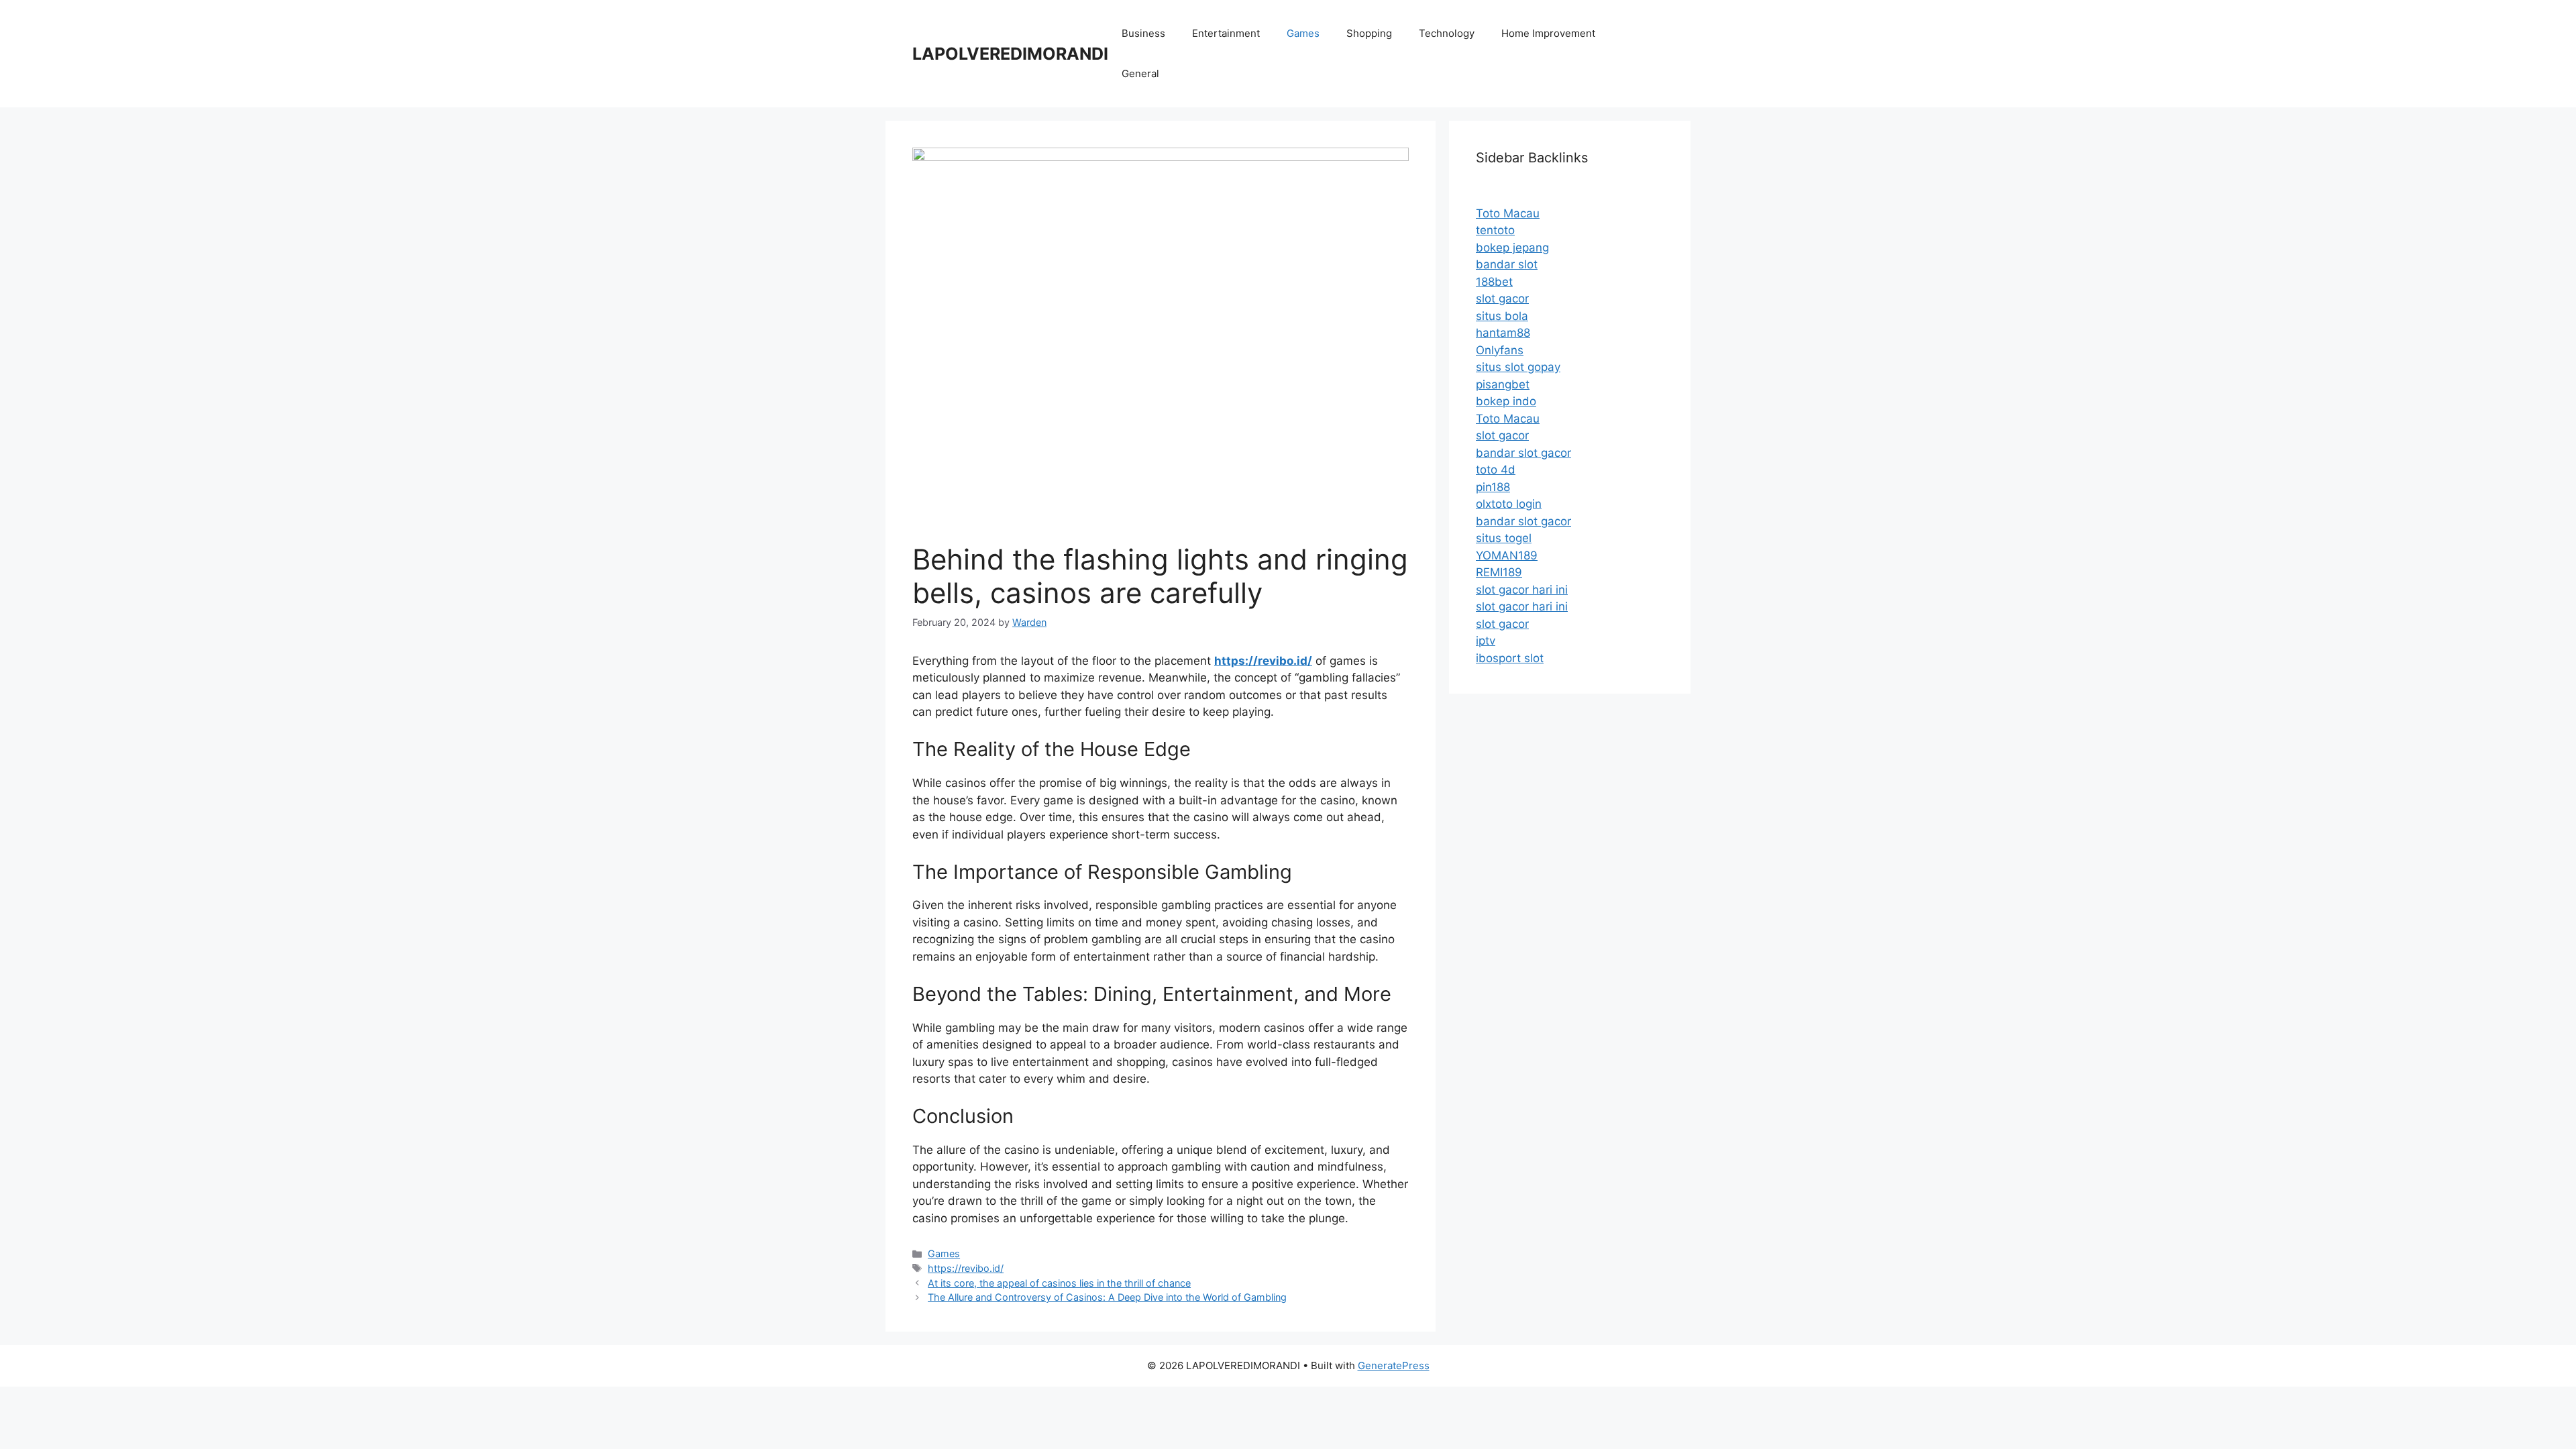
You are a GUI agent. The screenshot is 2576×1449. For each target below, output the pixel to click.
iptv (1486, 641)
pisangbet (1503, 384)
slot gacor (1502, 299)
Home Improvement (1548, 33)
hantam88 (1503, 333)
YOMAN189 (1507, 555)
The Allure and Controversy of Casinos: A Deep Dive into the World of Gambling (1107, 1297)
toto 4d (1496, 470)
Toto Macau (1508, 213)
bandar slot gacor (1523, 453)
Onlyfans (1500, 350)
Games (1303, 33)
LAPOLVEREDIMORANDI (1010, 54)
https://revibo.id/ (966, 1268)
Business (1143, 33)
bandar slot (1507, 264)
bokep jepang (1512, 248)
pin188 (1493, 487)
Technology (1447, 33)
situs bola (1502, 316)
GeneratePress (1394, 1365)
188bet (1494, 282)
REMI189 (1499, 572)
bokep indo (1506, 401)
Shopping (1369, 33)
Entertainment (1226, 33)
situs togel (1504, 538)
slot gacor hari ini (1522, 590)
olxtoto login (1509, 504)
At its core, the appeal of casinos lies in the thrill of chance (1059, 1283)
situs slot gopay (1518, 367)
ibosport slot (1510, 658)
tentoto (1495, 230)
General (1140, 73)
